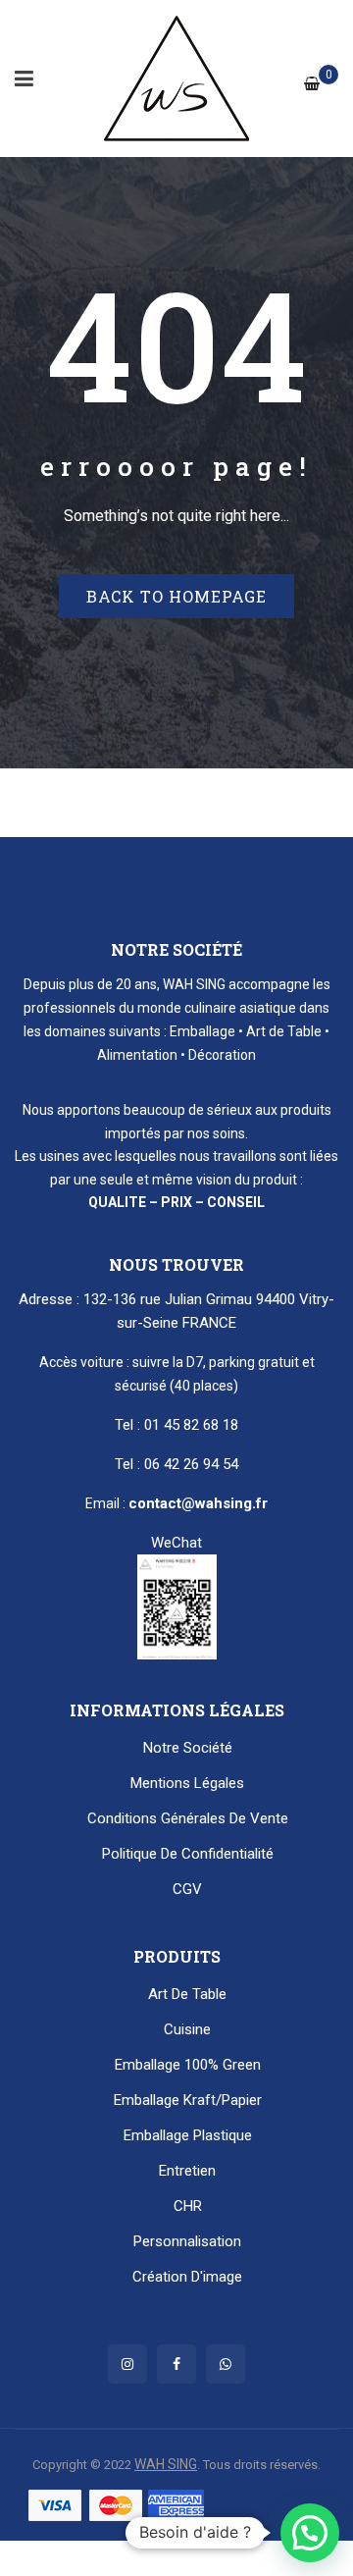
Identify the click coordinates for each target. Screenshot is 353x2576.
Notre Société (188, 1748)
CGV (187, 1889)
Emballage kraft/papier (188, 2100)
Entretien (187, 2171)
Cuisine (187, 2029)
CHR (188, 2206)
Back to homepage (176, 596)
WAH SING (166, 2464)
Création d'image (187, 2277)
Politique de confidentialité (188, 1854)
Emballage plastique (188, 2135)
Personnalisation (187, 2241)
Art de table (187, 1994)
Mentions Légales (187, 1783)
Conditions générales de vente (188, 1818)
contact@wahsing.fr (198, 1503)
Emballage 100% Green (188, 2065)
